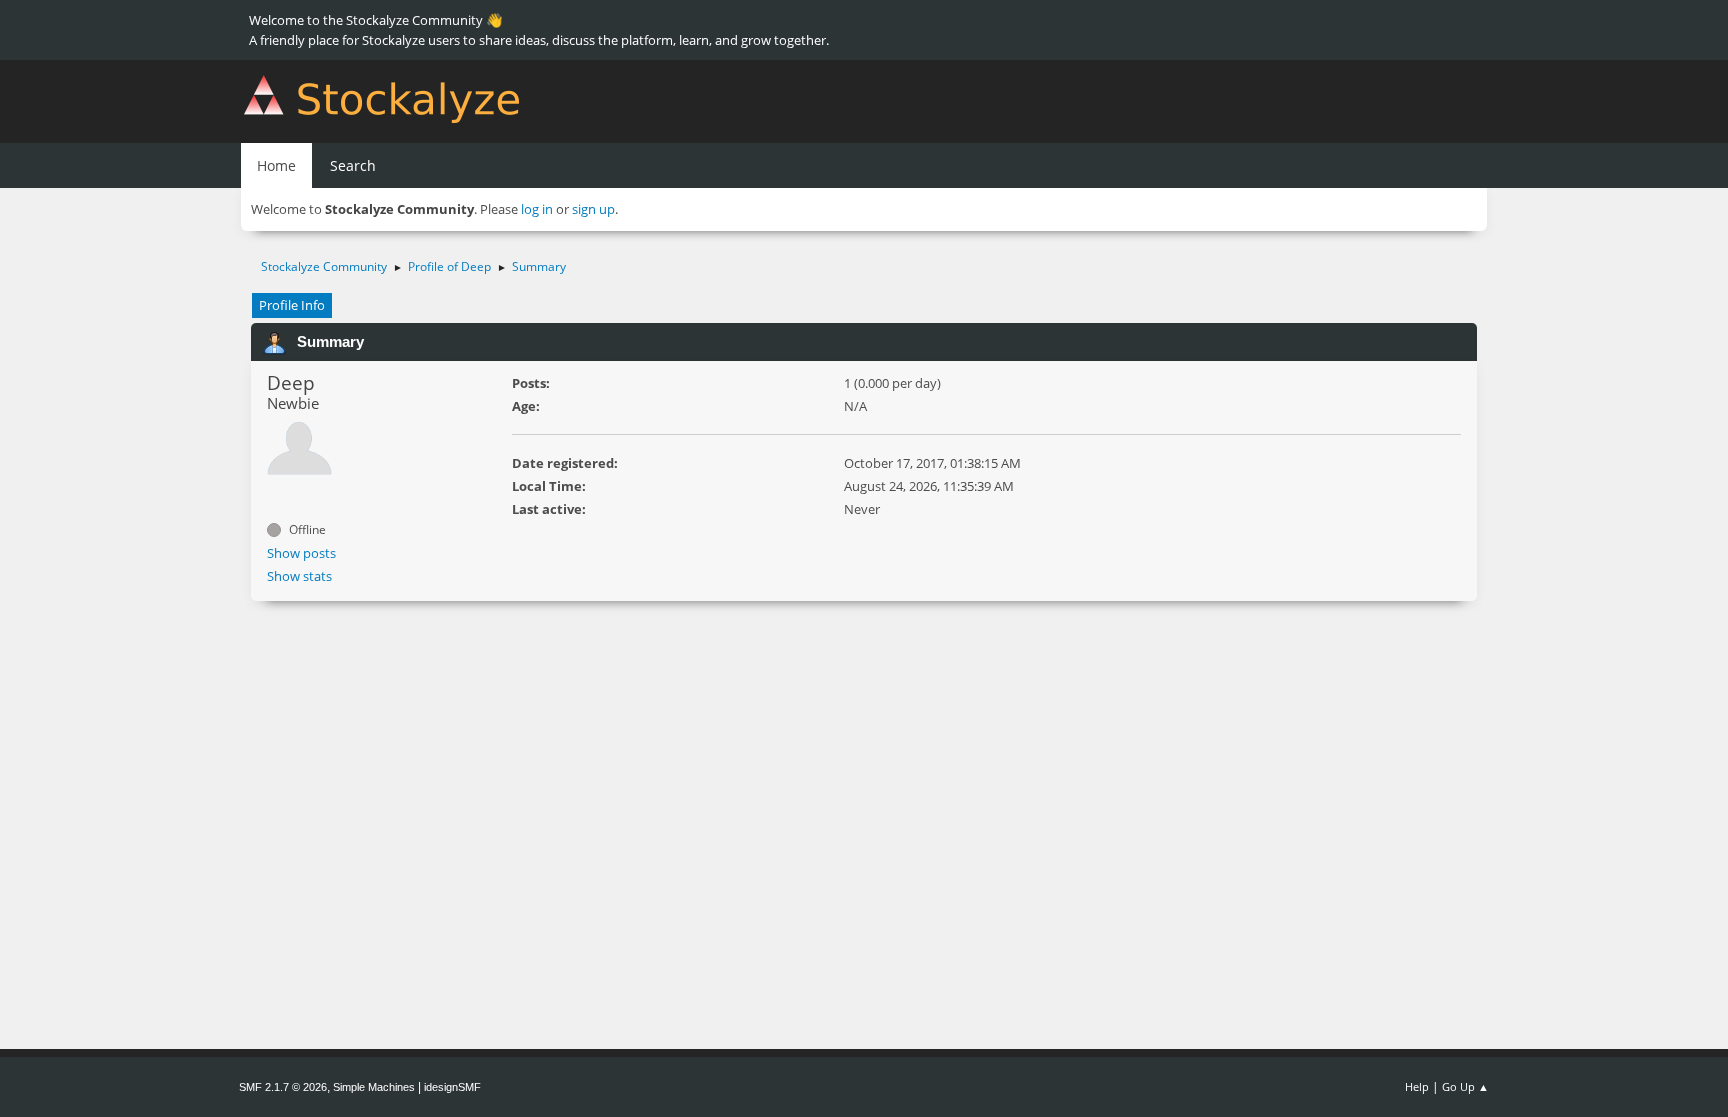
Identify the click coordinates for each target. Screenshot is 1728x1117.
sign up (593, 209)
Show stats (299, 576)
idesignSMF (452, 1087)
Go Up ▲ (1465, 1086)
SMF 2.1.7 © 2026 (283, 1087)
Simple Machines (374, 1087)
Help (1417, 1086)
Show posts (301, 553)
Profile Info (292, 305)
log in (537, 209)
